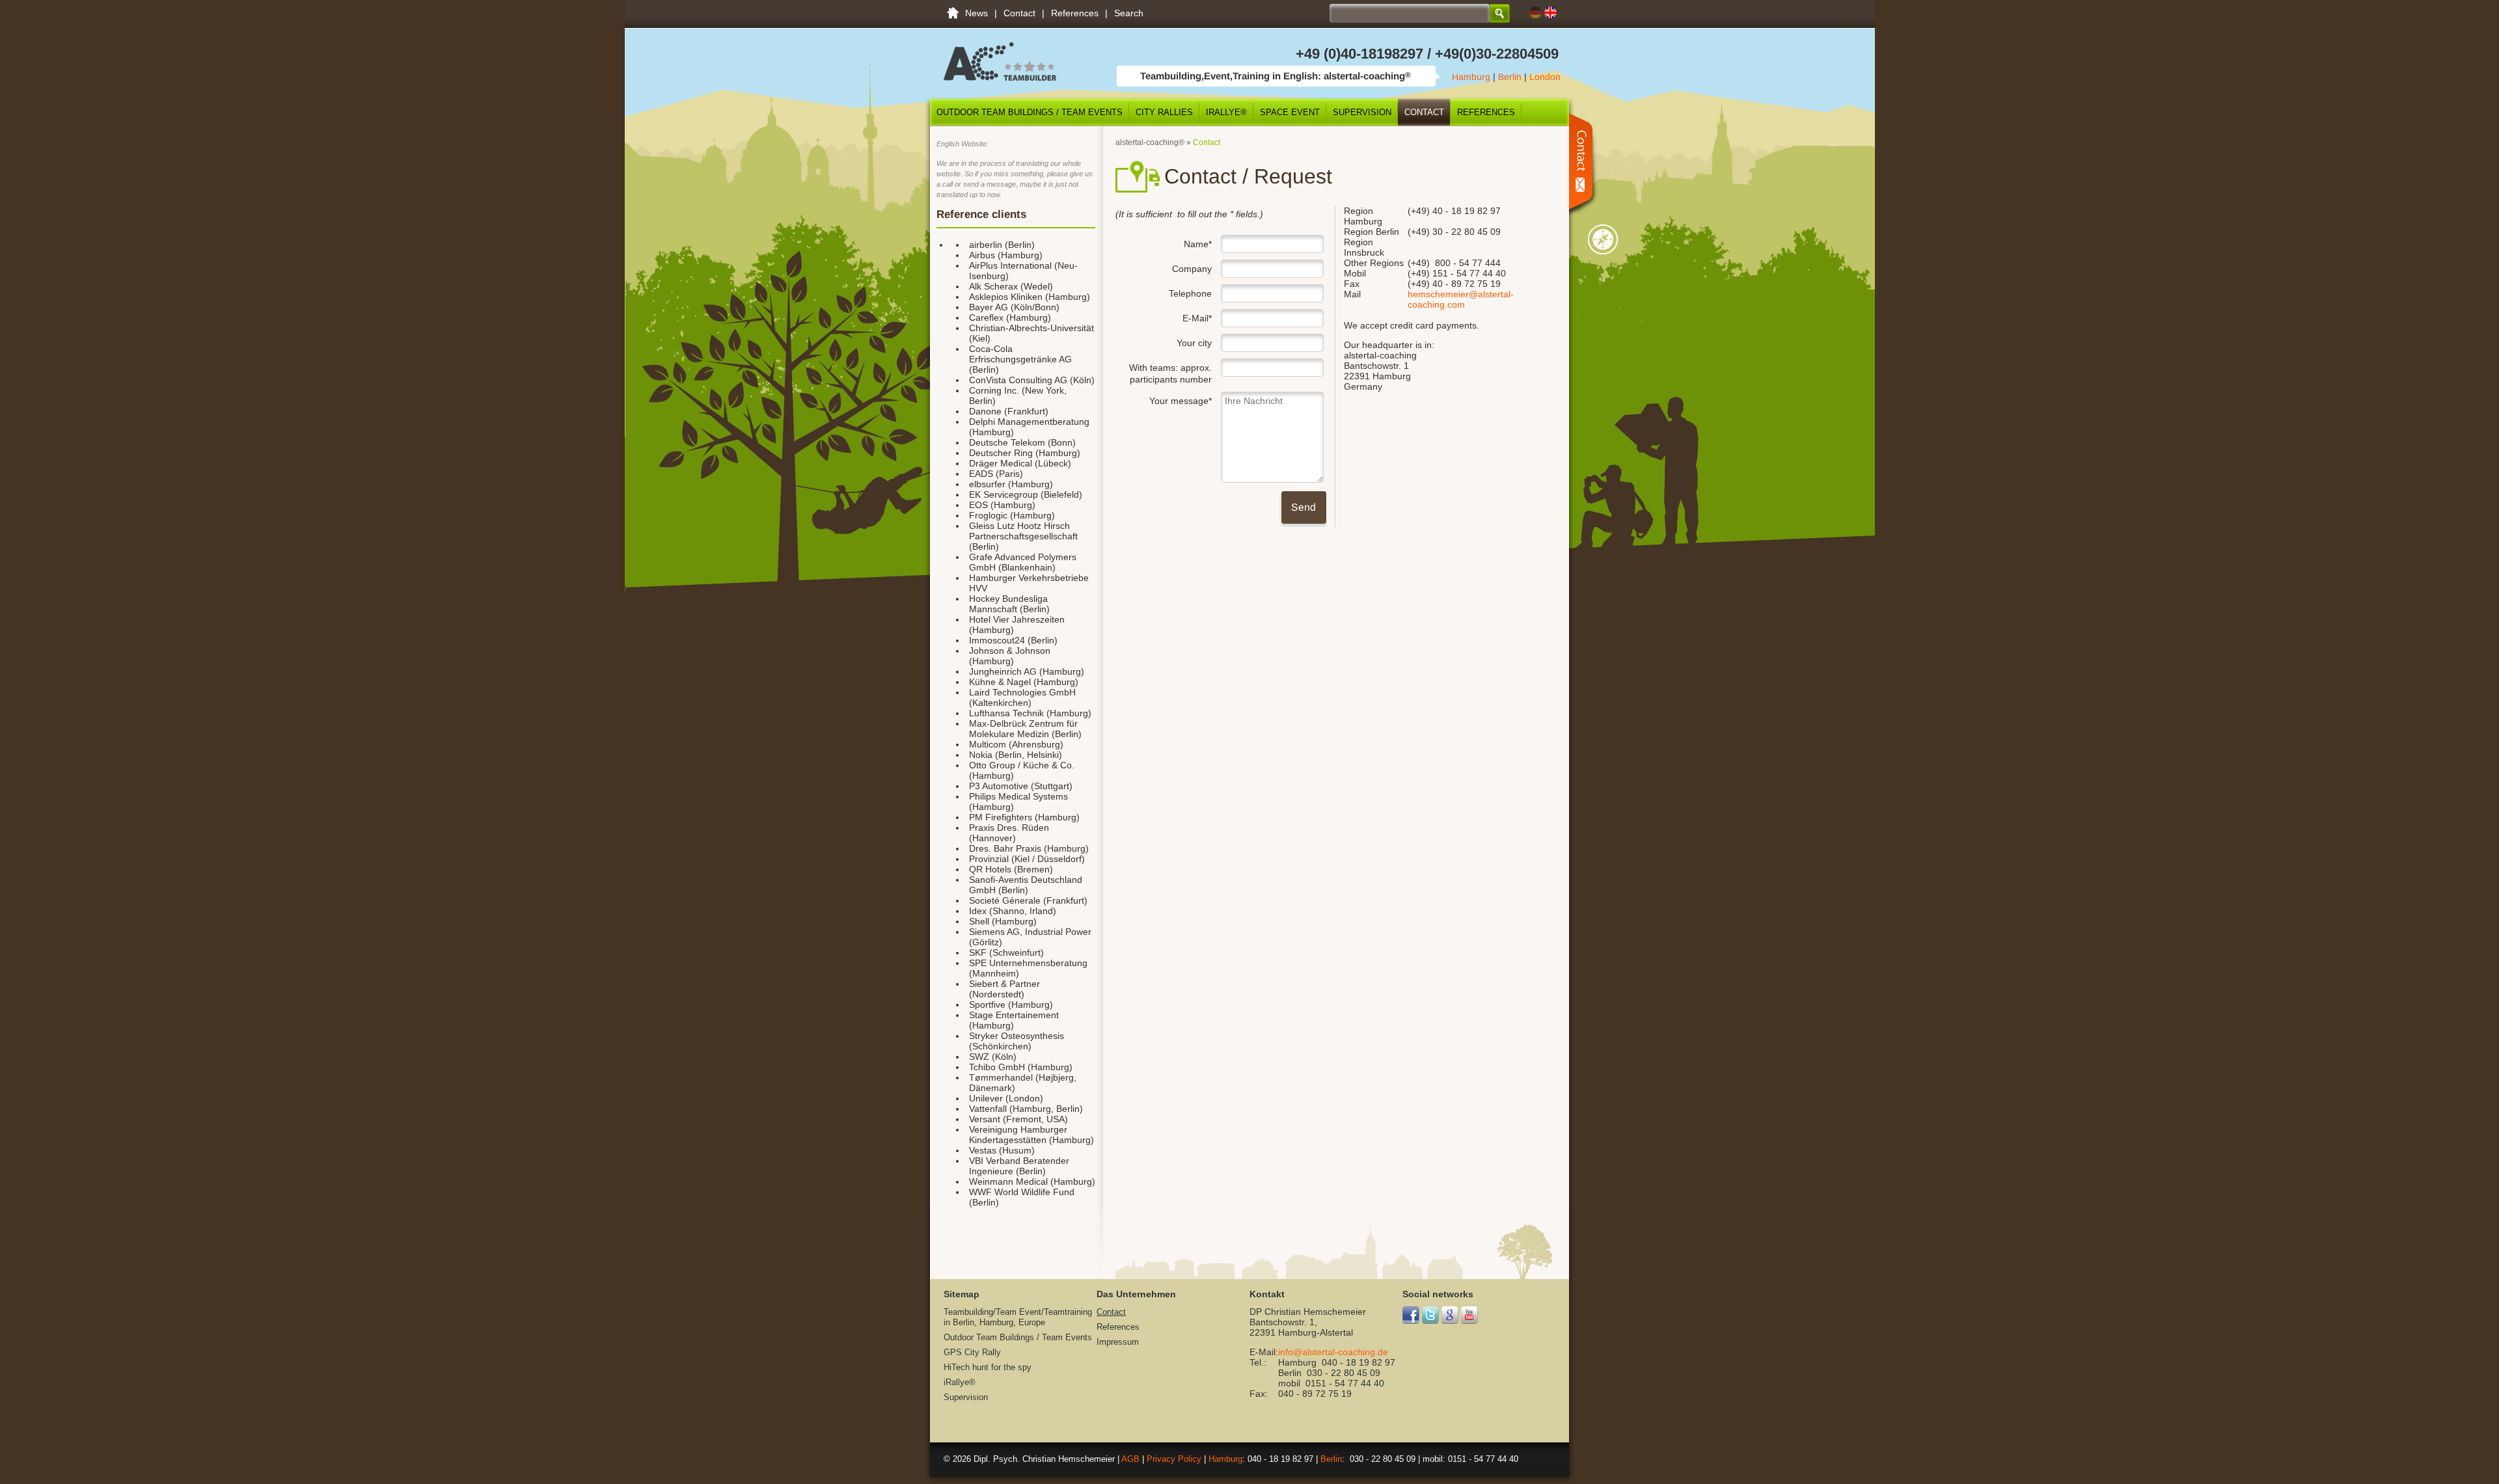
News (976, 13)
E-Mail (1164, 316)
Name (1164, 242)
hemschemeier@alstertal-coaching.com (1461, 299)
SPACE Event (1290, 112)
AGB (1130, 1459)
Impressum (1118, 1342)
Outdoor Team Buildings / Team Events (1030, 112)
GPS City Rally (972, 1352)
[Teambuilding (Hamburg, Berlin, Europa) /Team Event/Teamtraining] (1000, 77)
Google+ (1450, 1315)
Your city (1194, 343)
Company (1192, 269)
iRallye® (1226, 112)
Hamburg (1471, 77)
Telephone (1190, 293)
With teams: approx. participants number (1170, 373)
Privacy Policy (1174, 1459)
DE (1536, 13)
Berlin (1510, 77)
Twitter (1431, 1315)
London (1545, 77)
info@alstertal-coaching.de (1333, 1352)
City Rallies (1164, 112)
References (1075, 13)
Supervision (1362, 112)
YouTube (1470, 1315)
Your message (1164, 399)
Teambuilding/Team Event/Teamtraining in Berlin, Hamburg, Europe (953, 13)
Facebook (1411, 1315)
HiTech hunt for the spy (988, 1367)
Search (1129, 13)
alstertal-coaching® (1150, 142)
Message (1584, 164)
